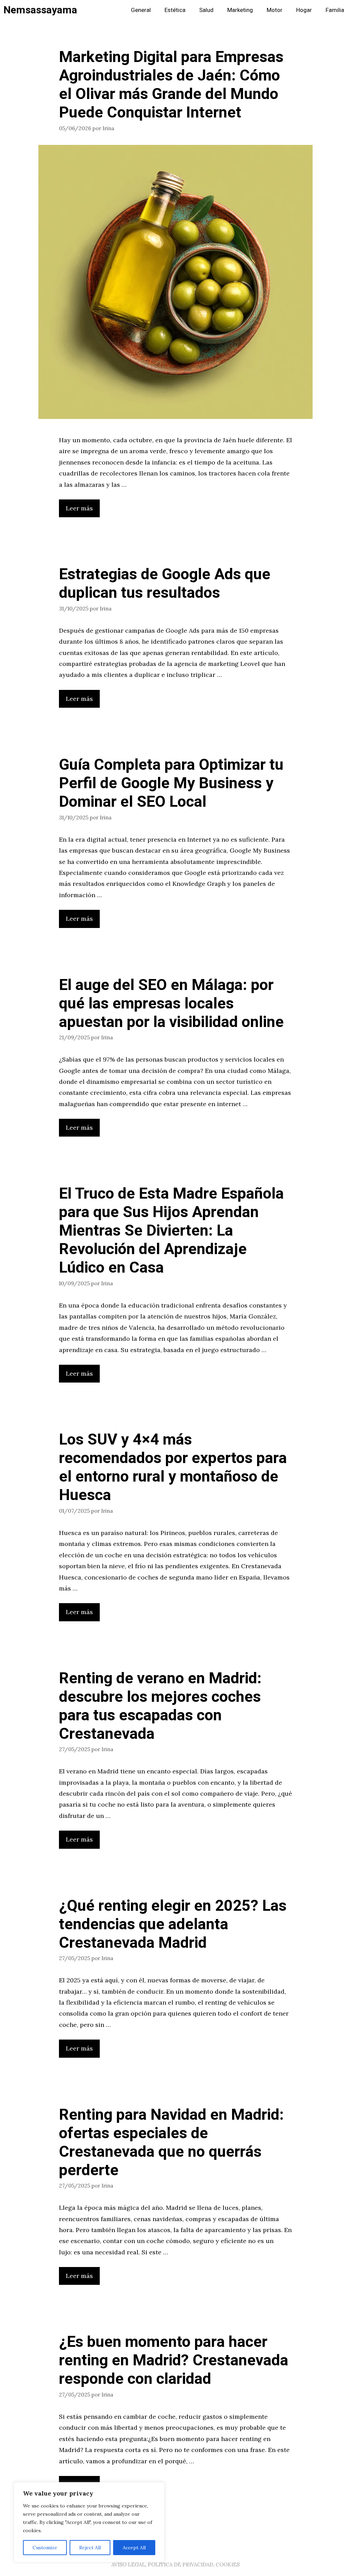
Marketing (240, 10)
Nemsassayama (40, 10)
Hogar (304, 10)
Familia (335, 10)
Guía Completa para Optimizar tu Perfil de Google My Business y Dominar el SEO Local (171, 783)
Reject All (90, 2548)
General (141, 10)
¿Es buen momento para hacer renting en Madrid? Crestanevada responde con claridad (174, 2361)
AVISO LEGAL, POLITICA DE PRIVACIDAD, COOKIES (175, 2565)
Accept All (134, 2548)
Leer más (79, 508)
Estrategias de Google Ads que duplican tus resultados (165, 584)
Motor (275, 10)
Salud (206, 10)
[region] (89, 2522)
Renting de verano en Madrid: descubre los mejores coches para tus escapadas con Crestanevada (160, 1706)
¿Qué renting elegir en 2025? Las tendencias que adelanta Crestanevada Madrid (173, 1924)
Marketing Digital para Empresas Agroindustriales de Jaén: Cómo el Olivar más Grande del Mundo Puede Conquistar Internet (171, 85)
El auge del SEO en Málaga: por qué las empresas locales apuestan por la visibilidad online (171, 1004)
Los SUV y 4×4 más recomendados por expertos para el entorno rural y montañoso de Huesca (173, 1467)
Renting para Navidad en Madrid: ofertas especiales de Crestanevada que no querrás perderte (171, 2143)
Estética (175, 10)
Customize (45, 2548)
